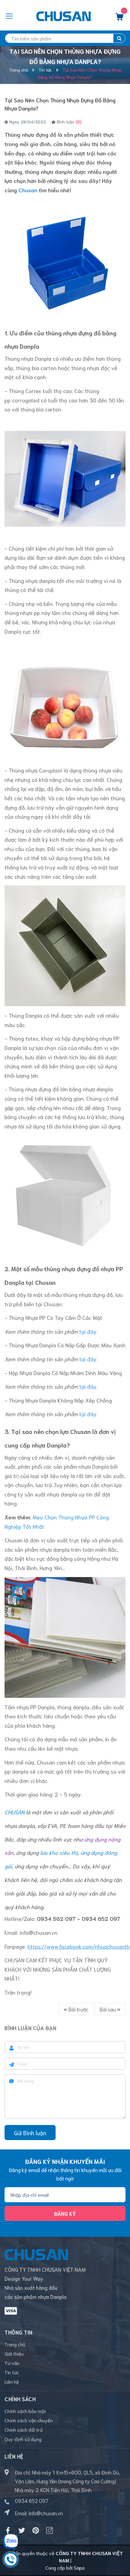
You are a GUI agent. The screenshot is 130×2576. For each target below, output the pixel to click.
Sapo (79, 2567)
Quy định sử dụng (23, 2439)
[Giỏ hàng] (119, 18)
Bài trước (78, 2009)
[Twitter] (22, 2530)
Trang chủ (15, 2344)
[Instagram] (50, 2530)
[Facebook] (8, 2530)
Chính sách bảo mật (25, 2411)
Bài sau (108, 2009)
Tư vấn (12, 2363)
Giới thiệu (14, 2353)
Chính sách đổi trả (24, 2429)
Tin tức (12, 2372)
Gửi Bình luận (30, 2133)
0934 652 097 (32, 2501)
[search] (119, 38)
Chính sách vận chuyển (29, 2420)
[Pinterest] (36, 2530)
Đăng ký (65, 2213)
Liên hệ (12, 2381)
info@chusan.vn (39, 1932)
